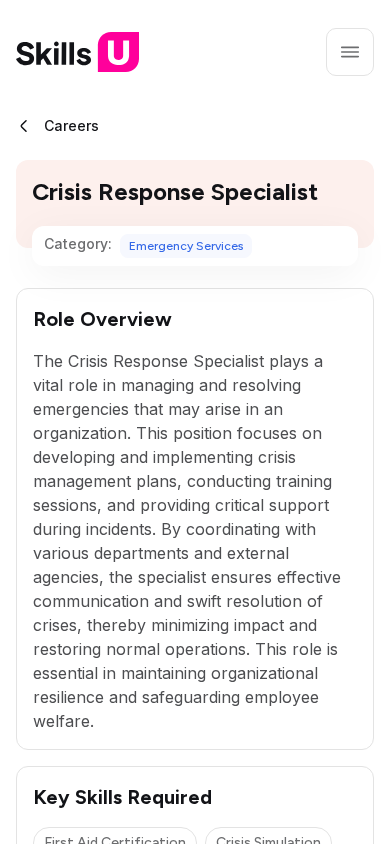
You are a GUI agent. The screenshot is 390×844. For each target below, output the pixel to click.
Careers (71, 125)
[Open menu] (350, 52)
